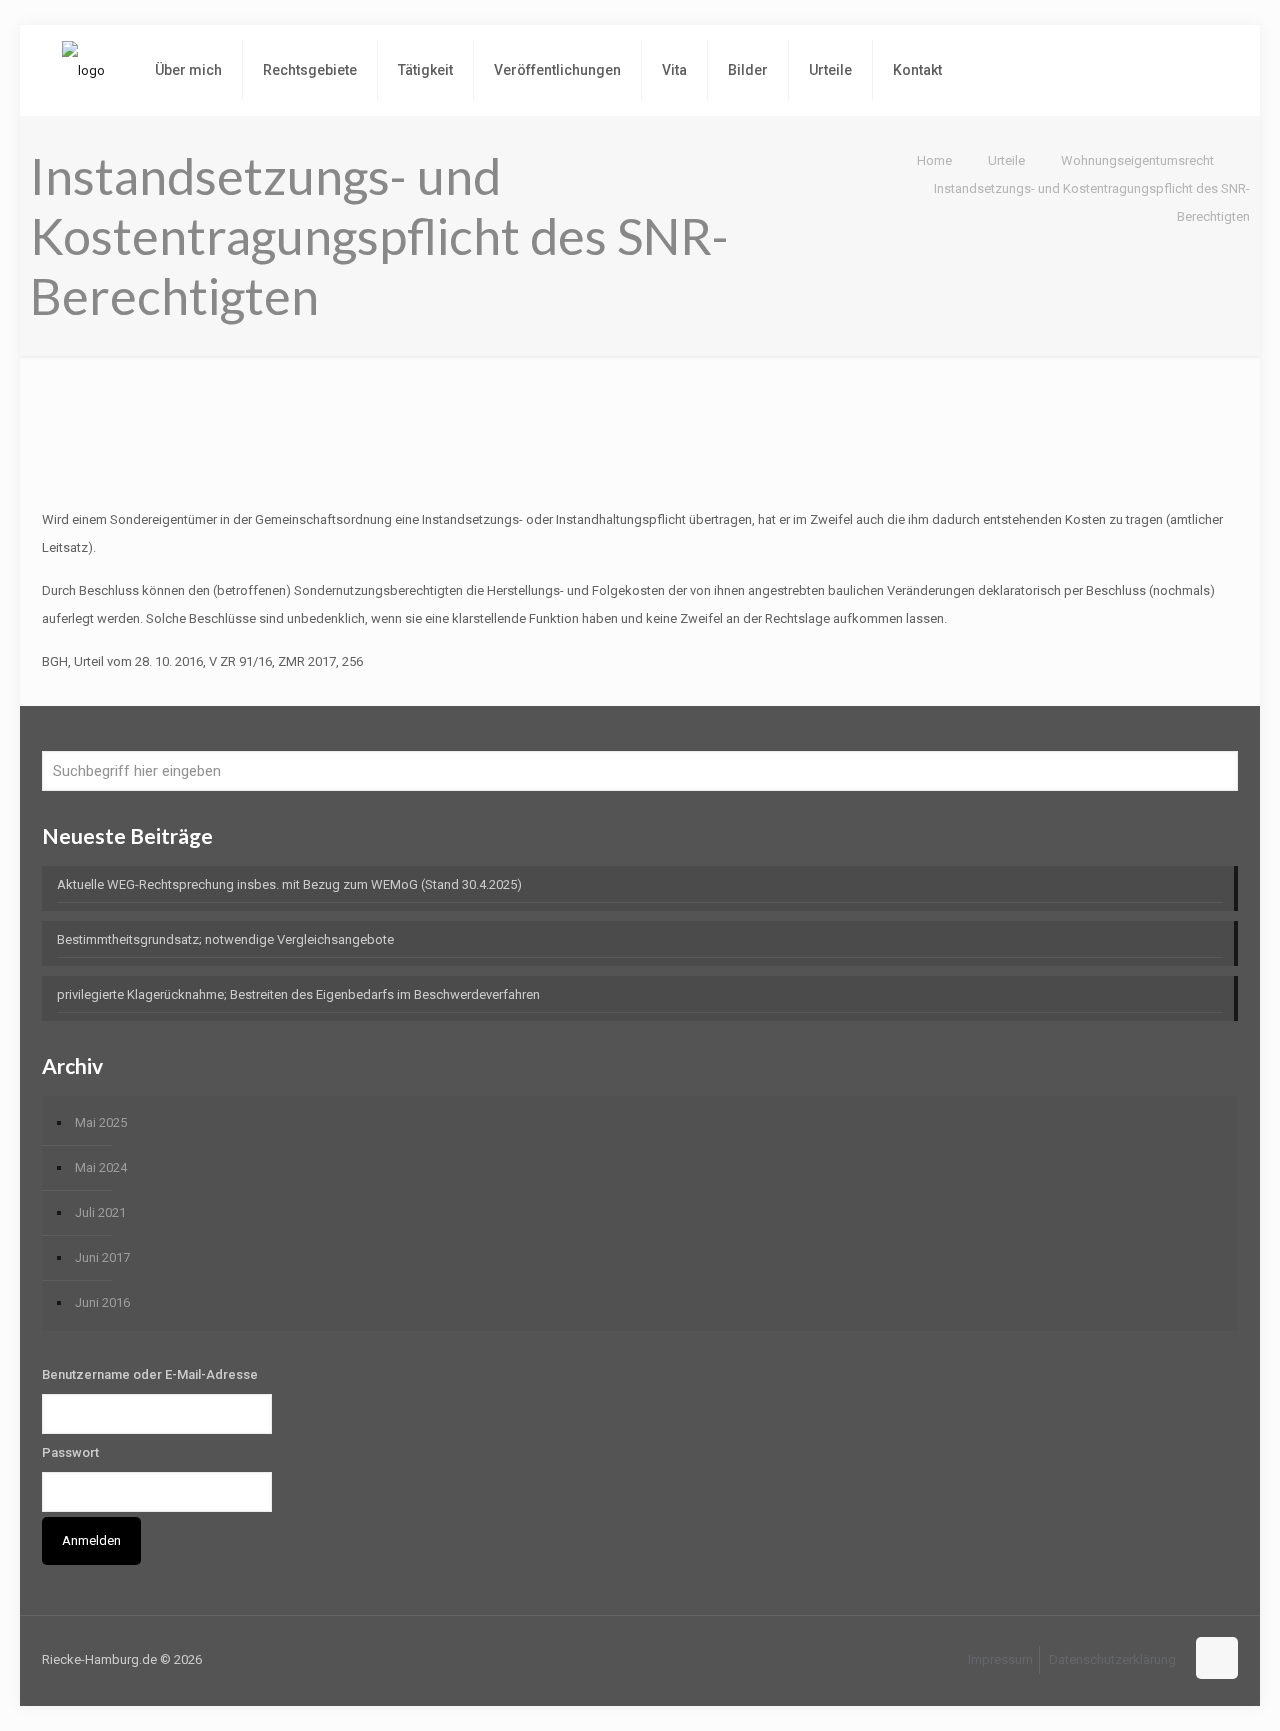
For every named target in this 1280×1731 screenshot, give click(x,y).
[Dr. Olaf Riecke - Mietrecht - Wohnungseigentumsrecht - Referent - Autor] (83, 70)
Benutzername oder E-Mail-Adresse (150, 1374)
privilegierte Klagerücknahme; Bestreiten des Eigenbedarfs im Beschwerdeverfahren (298, 994)
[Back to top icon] (1217, 1658)
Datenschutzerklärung (1112, 1659)
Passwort (70, 1452)
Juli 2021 (100, 1212)
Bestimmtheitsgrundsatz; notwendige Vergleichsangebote (225, 939)
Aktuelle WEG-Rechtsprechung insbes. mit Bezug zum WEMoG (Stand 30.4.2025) (289, 884)
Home (934, 160)
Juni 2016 (102, 1302)
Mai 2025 (101, 1122)
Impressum (1000, 1659)
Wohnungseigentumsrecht (1137, 160)
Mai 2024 (101, 1167)
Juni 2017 (102, 1257)
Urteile (1006, 160)
